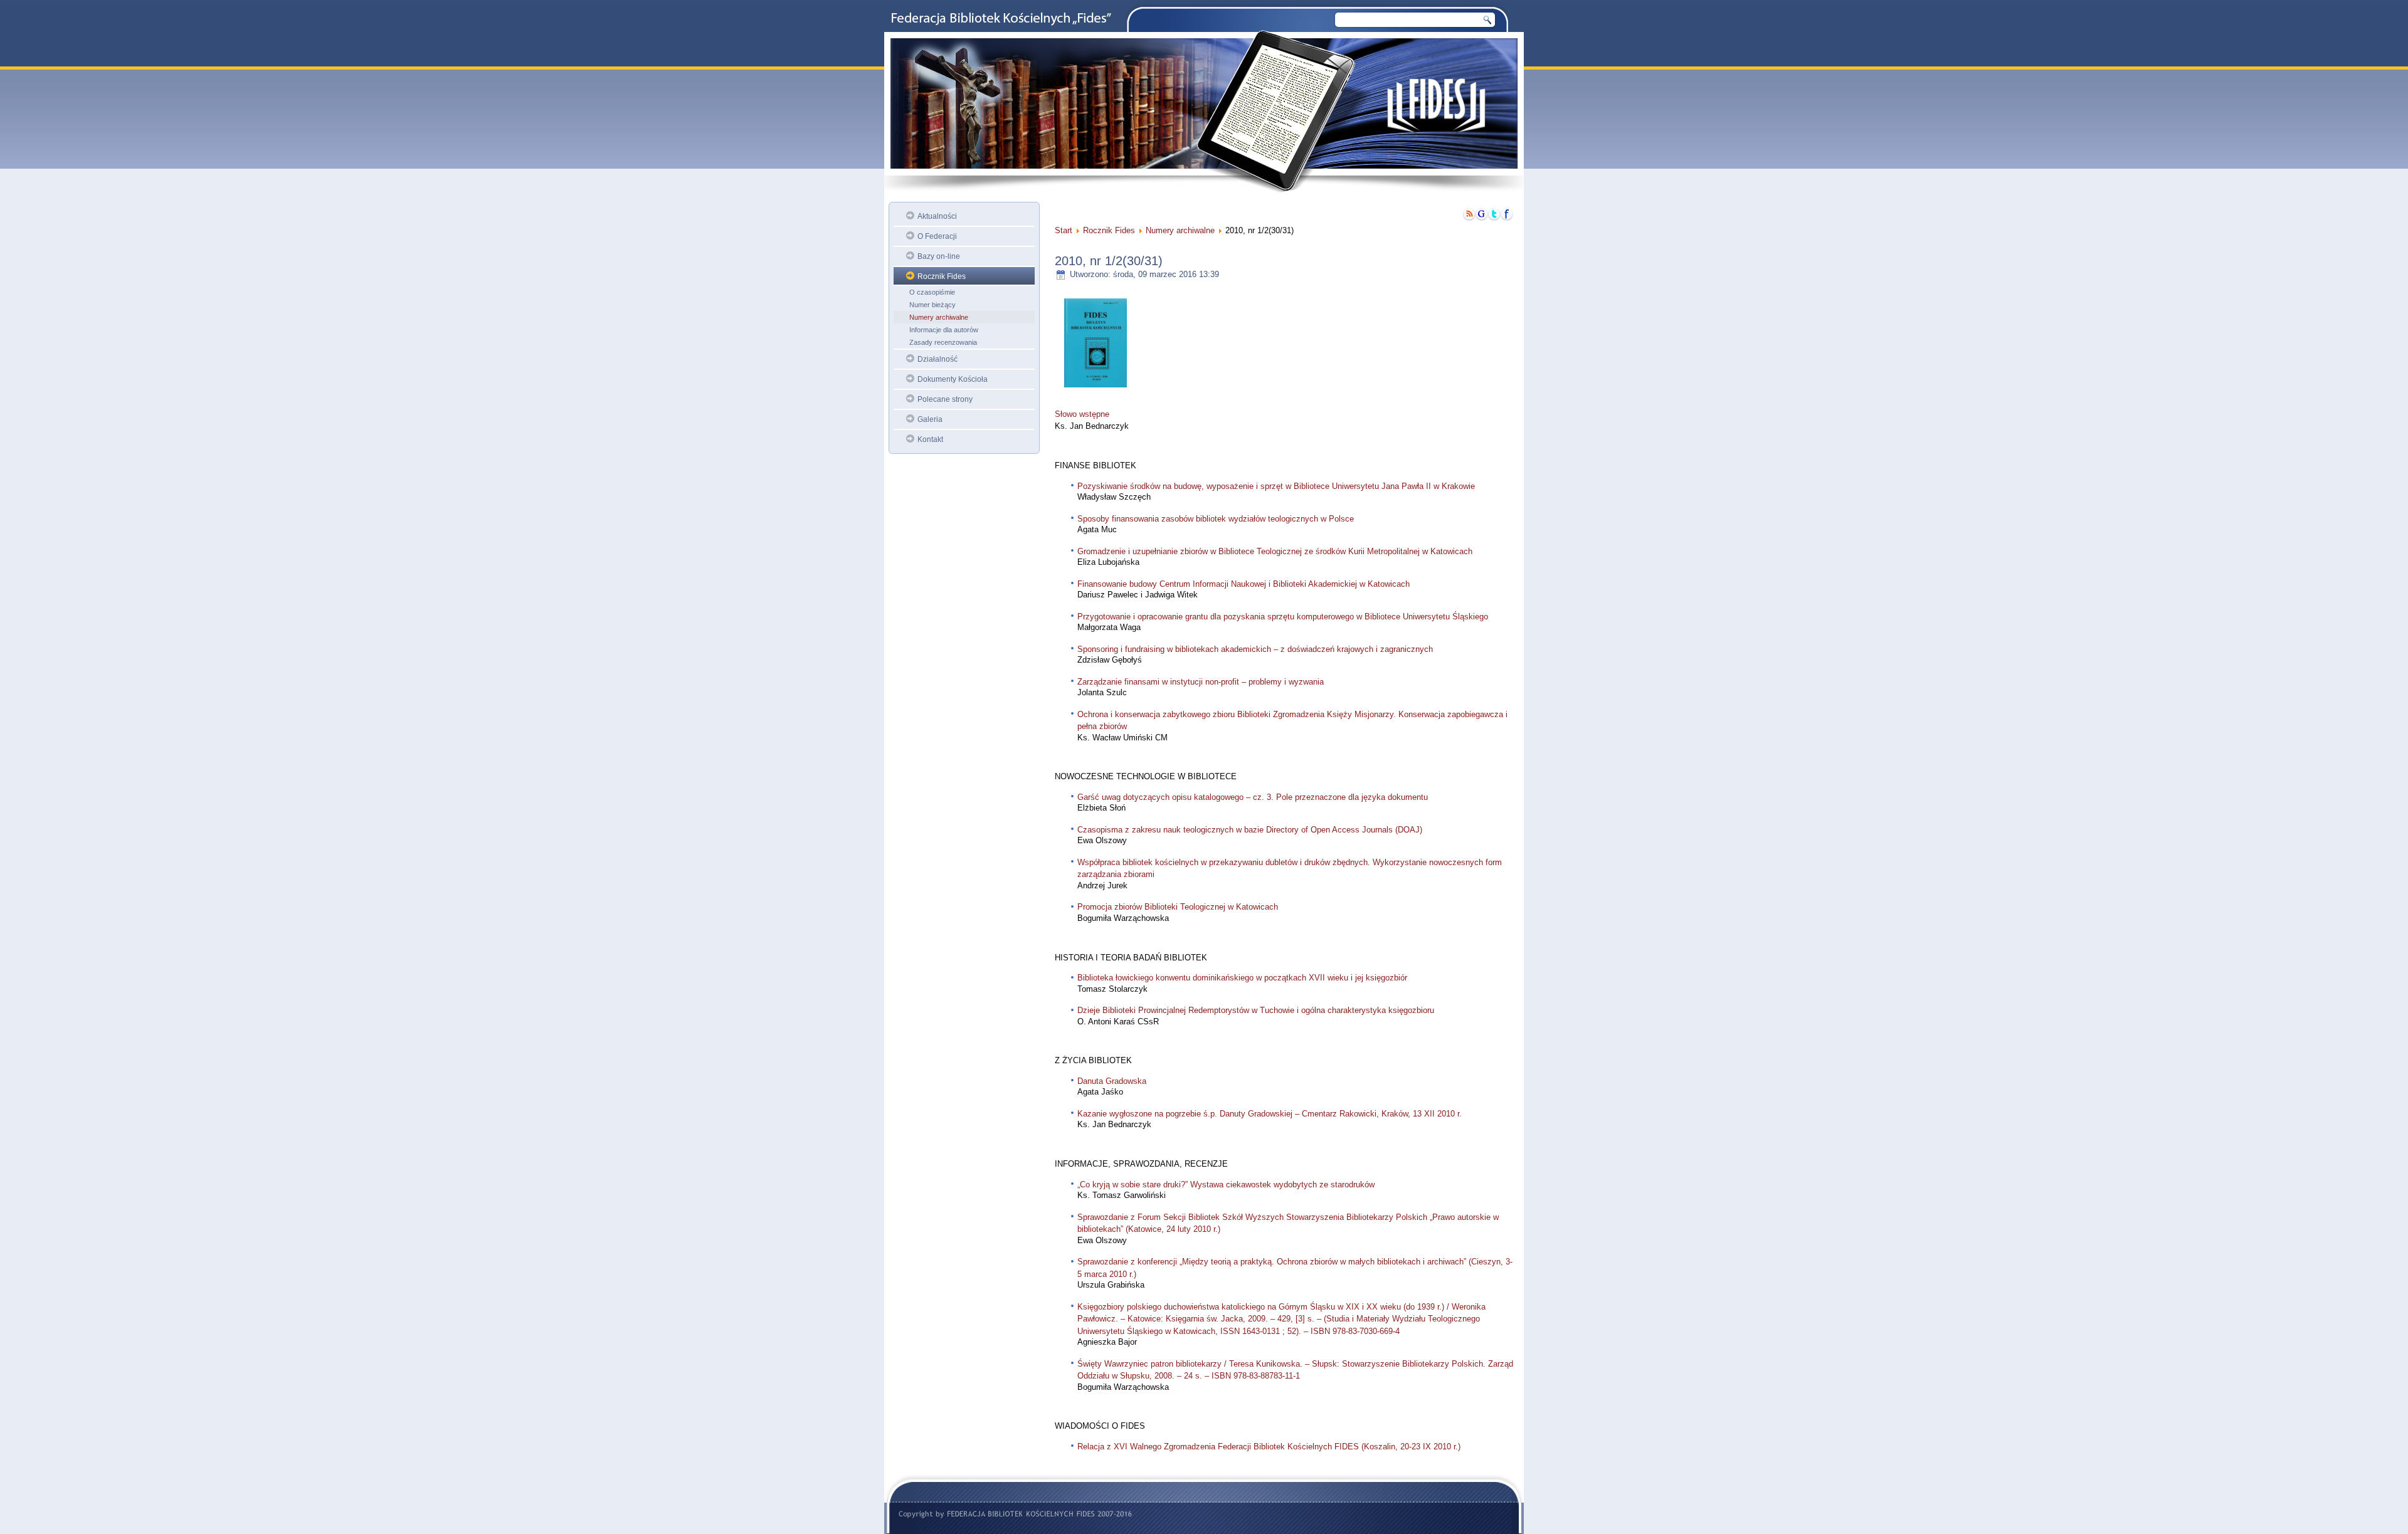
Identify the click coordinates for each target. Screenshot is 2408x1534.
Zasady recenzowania (943, 342)
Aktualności (937, 216)
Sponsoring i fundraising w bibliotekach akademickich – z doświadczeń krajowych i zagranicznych (1255, 649)
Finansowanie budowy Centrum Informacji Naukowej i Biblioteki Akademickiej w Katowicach (1244, 584)
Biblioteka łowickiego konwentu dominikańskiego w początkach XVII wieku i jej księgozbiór (1242, 978)
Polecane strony (945, 399)
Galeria (930, 419)
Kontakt (930, 439)
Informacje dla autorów (944, 330)
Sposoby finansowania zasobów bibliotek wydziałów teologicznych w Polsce (1216, 519)
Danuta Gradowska (1112, 1081)
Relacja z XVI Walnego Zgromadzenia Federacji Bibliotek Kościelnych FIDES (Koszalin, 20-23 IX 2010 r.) (1269, 1447)
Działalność (937, 359)
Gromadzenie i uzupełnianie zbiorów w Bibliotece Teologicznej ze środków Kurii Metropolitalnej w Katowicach (1275, 551)
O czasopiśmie (932, 292)
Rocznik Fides (942, 276)
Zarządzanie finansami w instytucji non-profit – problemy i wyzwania (1201, 682)
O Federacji (937, 236)
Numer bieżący (932, 305)
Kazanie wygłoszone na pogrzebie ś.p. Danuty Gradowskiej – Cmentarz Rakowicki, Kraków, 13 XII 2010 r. (1270, 1114)
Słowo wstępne (1082, 414)
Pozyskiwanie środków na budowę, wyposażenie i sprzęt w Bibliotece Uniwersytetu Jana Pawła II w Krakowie (1276, 486)
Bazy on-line (939, 256)
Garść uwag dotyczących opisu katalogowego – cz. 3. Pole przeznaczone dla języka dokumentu (1253, 797)
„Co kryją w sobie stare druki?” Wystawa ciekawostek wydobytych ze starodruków (1226, 1185)
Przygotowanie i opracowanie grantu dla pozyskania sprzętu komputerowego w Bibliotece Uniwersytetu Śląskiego (1283, 617)
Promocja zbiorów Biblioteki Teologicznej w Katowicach (1178, 907)
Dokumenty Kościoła (953, 379)
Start (1064, 230)
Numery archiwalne (939, 317)
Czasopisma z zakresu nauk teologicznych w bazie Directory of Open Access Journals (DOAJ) (1250, 830)
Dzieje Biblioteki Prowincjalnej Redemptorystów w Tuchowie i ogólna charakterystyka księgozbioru (1256, 1010)
